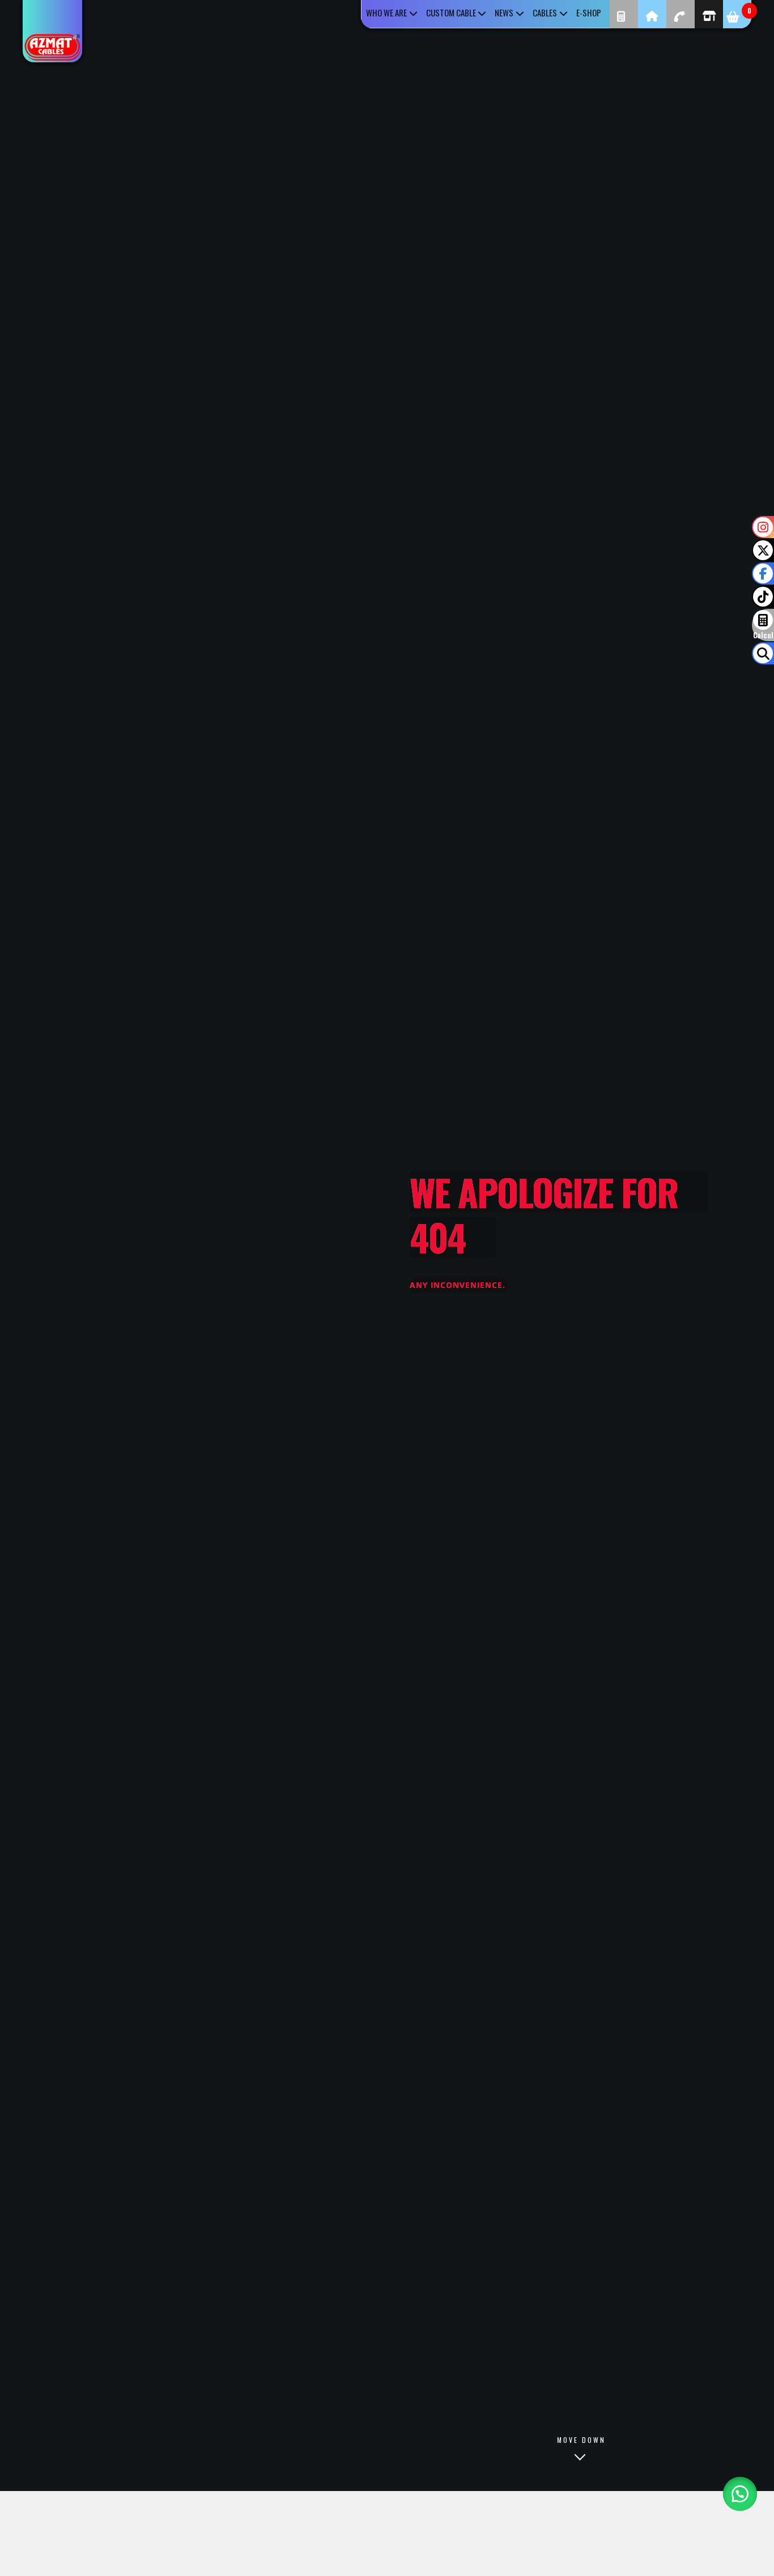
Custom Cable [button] (451, 12)
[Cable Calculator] (624, 14)
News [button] (504, 12)
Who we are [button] (386, 12)
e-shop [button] (589, 12)
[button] (740, 2494)
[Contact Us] (681, 14)
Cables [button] (545, 12)
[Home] (652, 14)
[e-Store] (709, 14)
